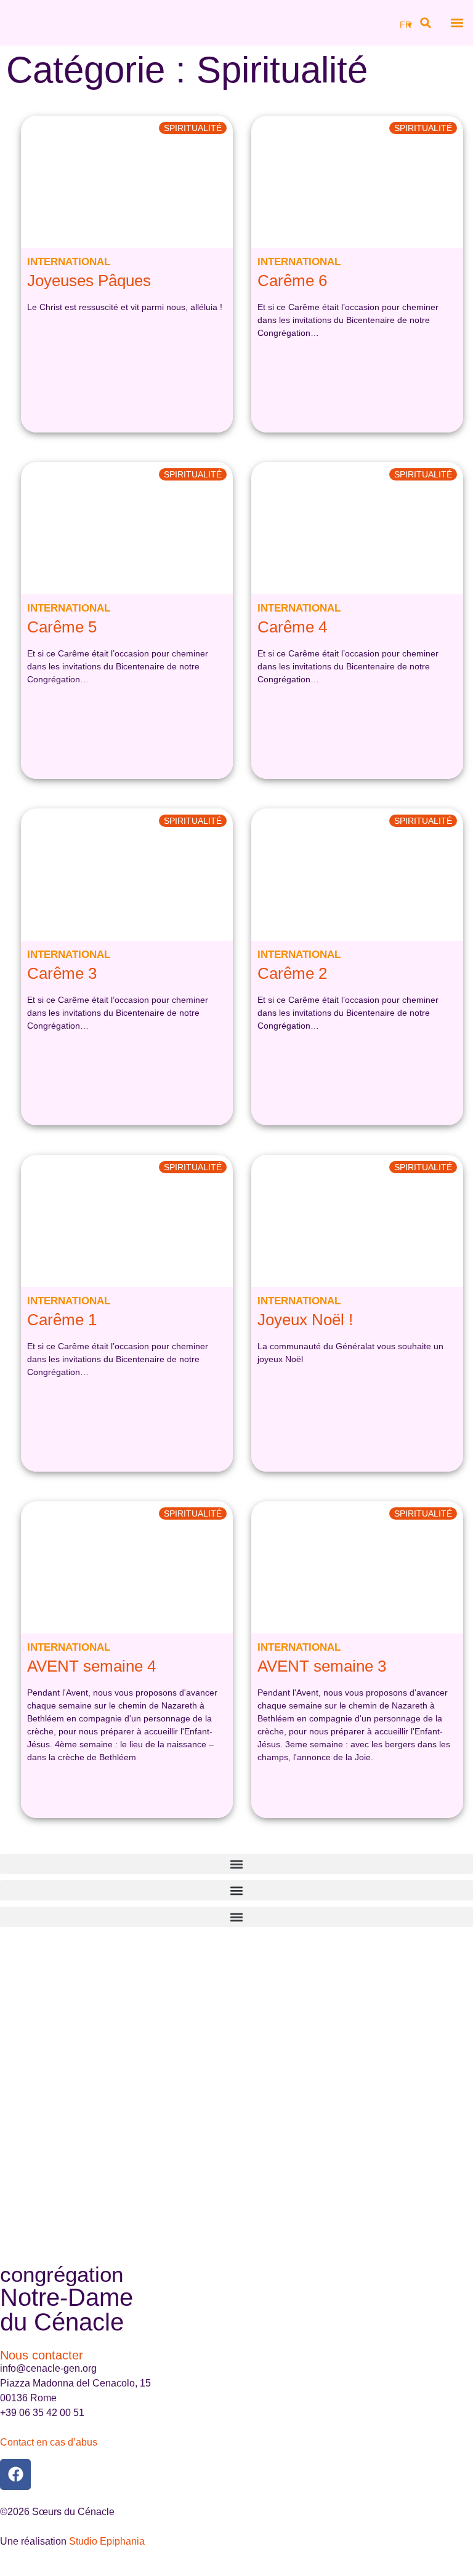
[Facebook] (15, 2474)
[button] (426, 23)
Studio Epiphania (107, 2541)
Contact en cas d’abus (49, 2442)
